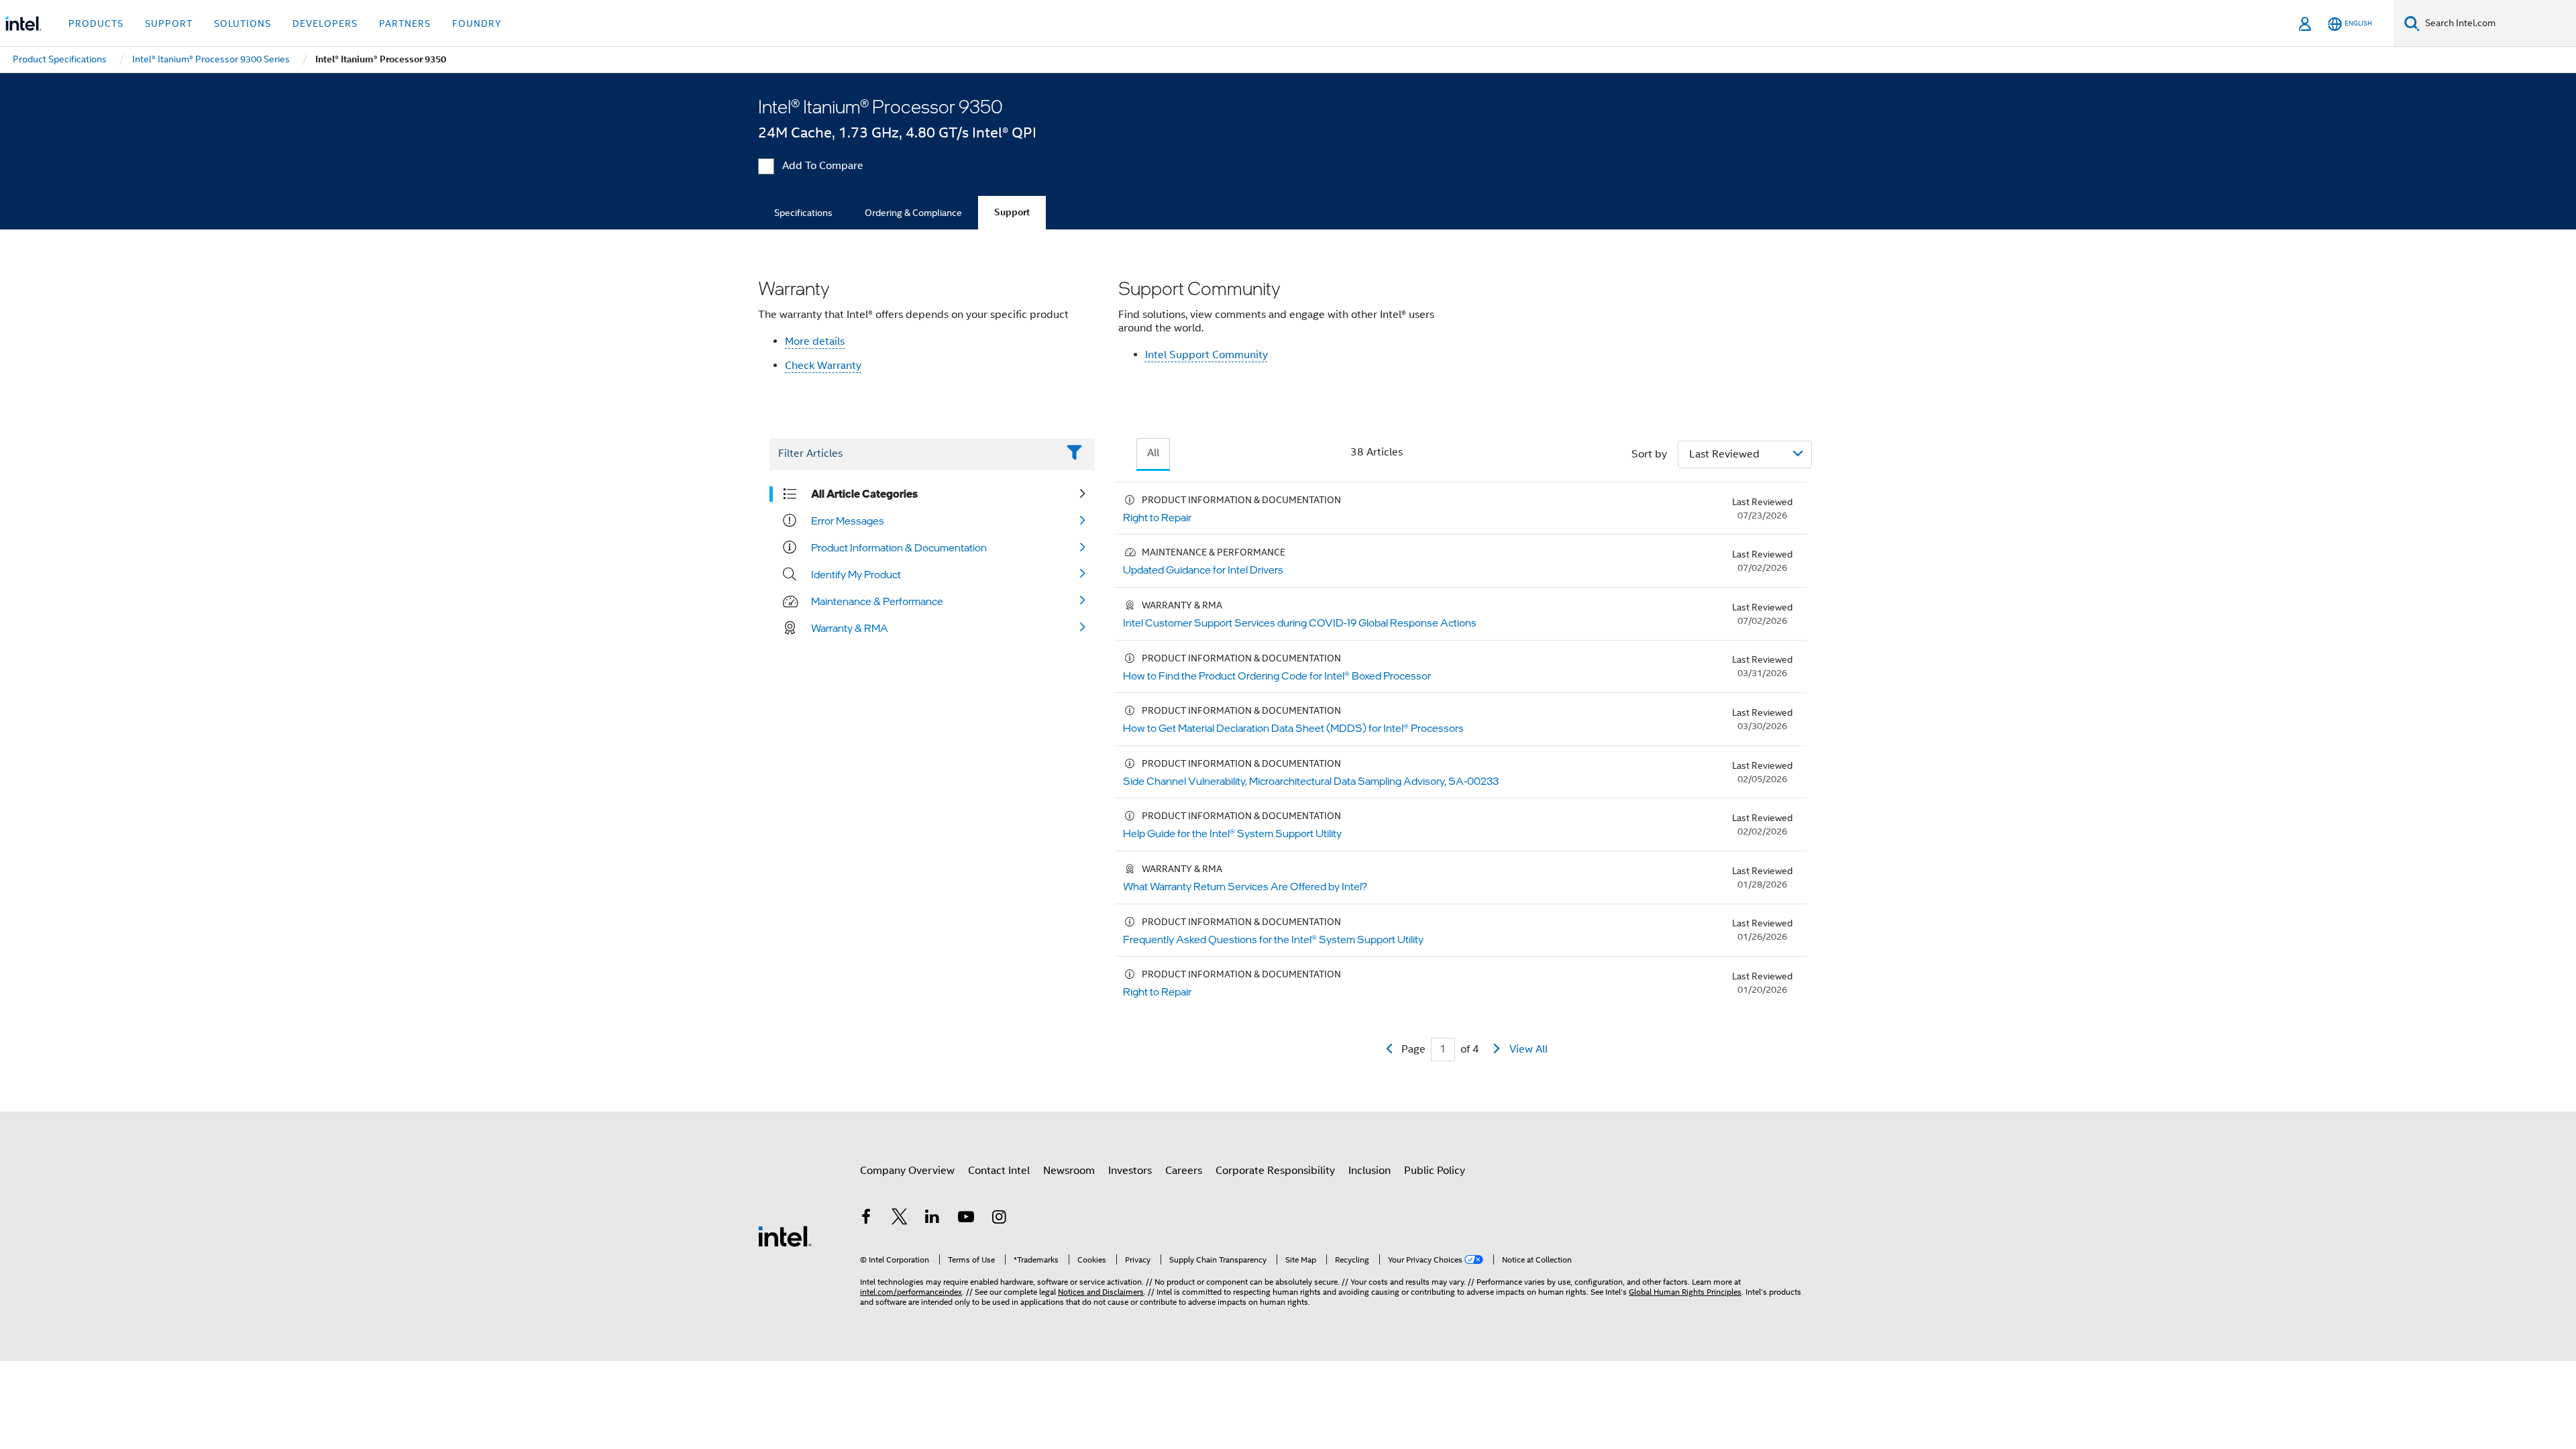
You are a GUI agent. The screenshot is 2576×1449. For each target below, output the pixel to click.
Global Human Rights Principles (1685, 1292)
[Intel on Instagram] (999, 1219)
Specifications (803, 213)
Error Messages (848, 521)
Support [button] (169, 23)
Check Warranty (823, 366)
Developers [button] (325, 23)
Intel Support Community (1206, 355)
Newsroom (1069, 1171)
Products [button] (96, 23)
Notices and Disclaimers (1101, 1292)
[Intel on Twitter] (900, 1219)
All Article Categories (864, 494)
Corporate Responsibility (1275, 1171)
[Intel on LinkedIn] (932, 1219)
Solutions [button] (243, 23)
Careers (1184, 1171)
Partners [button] (405, 23)
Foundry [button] (477, 23)
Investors (1130, 1171)
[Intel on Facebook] (866, 1219)
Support (1012, 212)
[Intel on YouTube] (966, 1219)
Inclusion (1370, 1171)
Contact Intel (999, 1171)
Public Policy (1435, 1171)
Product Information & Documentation (899, 547)
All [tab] (1153, 453)
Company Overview (907, 1171)
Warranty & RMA (850, 628)
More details (815, 341)
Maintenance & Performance (877, 601)
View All (1528, 1049)
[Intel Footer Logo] (785, 1236)
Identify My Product (856, 574)
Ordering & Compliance (913, 213)
